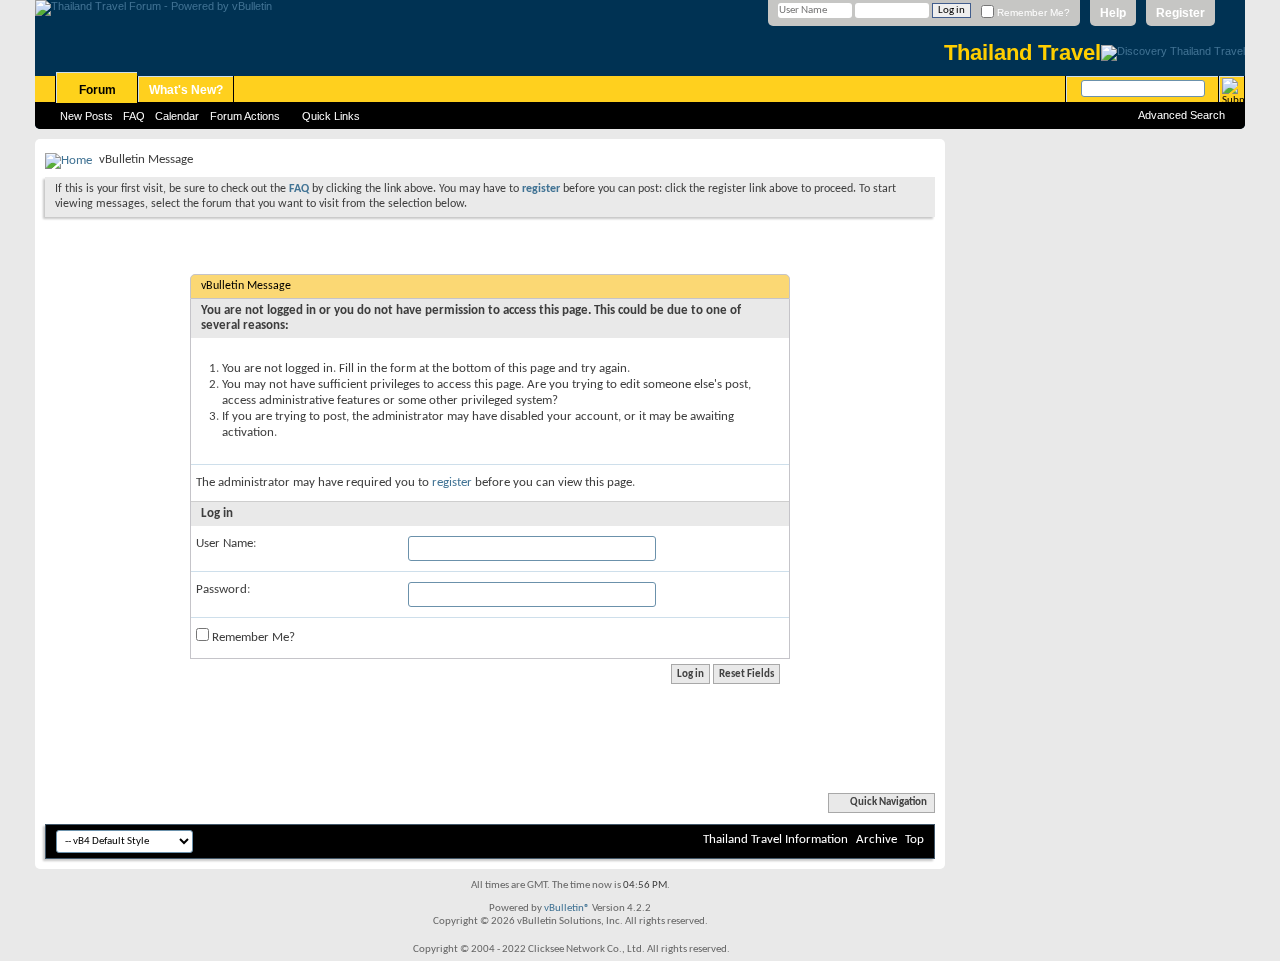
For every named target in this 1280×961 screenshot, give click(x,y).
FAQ (134, 116)
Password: (223, 589)
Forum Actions (245, 116)
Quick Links (331, 116)
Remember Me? (1032, 12)
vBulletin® (567, 908)
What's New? (186, 90)
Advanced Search (1181, 115)
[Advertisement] (1095, 439)
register (452, 482)
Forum (97, 90)
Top (914, 839)
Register (1180, 13)
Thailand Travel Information (775, 839)
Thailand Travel (1022, 52)
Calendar (177, 116)
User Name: (226, 543)
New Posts (86, 116)
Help (1113, 13)
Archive (876, 839)
